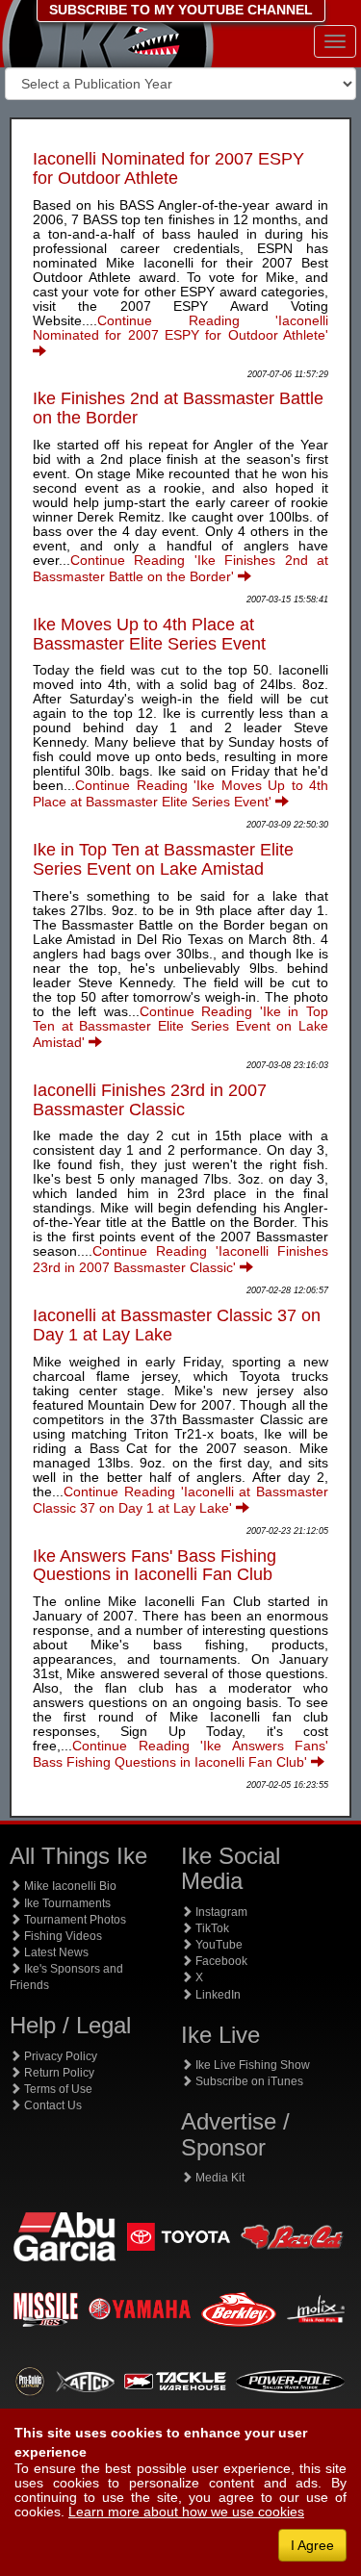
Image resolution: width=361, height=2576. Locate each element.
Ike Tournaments (66, 1903)
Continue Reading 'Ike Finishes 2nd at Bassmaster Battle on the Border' (180, 568)
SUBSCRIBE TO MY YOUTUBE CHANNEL (181, 10)
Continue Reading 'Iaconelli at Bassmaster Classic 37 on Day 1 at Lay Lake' (180, 1500)
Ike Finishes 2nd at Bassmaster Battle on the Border (178, 408)
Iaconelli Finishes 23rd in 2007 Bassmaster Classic (150, 1100)
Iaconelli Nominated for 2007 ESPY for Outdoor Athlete (168, 168)
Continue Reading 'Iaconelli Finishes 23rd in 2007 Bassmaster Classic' (180, 1259)
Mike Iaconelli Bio (69, 1886)
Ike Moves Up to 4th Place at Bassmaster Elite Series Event (149, 634)
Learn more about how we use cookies (186, 2512)
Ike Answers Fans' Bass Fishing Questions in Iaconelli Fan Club (155, 1566)
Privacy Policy (59, 2056)
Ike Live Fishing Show (251, 2065)
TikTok (211, 1928)
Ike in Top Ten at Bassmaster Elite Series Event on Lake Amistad (163, 859)
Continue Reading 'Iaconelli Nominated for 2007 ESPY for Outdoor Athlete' (180, 328)
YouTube (218, 1945)
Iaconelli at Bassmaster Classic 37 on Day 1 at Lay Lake (177, 1325)
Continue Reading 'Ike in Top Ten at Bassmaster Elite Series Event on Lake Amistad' (180, 1027)
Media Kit (219, 2178)
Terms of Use (57, 2089)
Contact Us (52, 2105)
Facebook (220, 1961)
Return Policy (58, 2073)
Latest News (55, 1952)
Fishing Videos (62, 1936)
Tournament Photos (74, 1920)
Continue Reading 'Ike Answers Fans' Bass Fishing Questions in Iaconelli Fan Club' (180, 1754)
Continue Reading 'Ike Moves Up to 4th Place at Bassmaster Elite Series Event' (180, 793)
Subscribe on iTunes (248, 2081)
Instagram (220, 1912)
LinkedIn (217, 1995)
